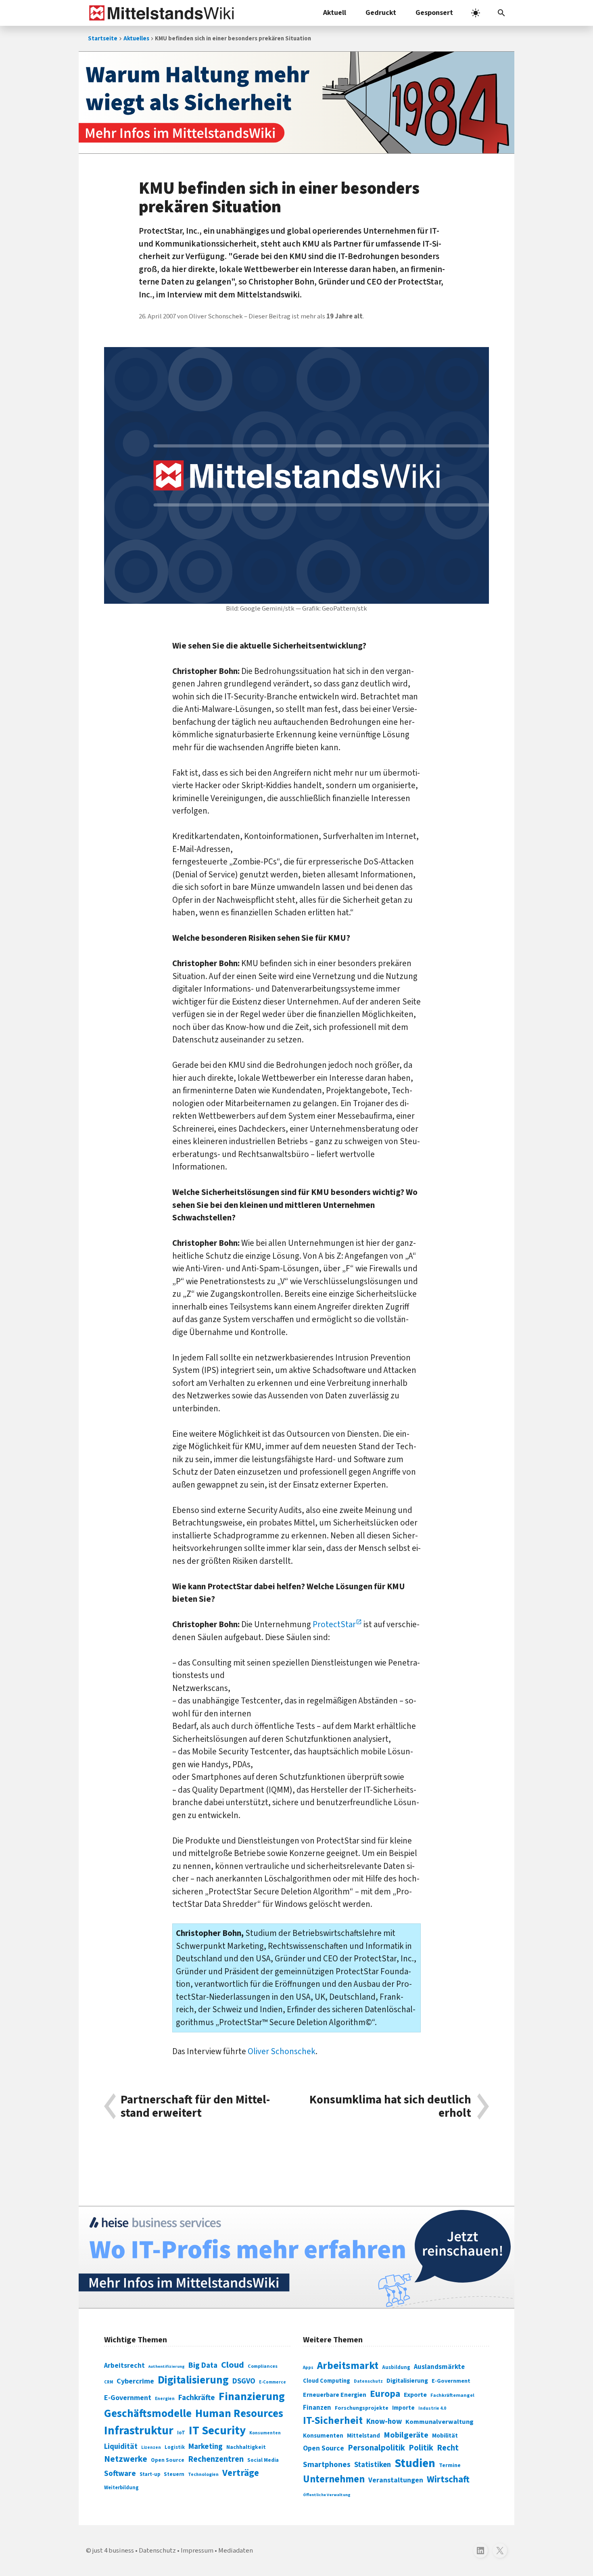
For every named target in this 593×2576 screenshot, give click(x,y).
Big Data (203, 2365)
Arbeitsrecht (124, 2366)
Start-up (150, 2474)
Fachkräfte (197, 2398)
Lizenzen (151, 2447)
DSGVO (244, 2381)
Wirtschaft (448, 2479)
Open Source (168, 2460)
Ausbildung (396, 2367)
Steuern (174, 2474)
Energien (165, 2399)
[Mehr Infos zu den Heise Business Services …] (296, 2257)
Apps (308, 2367)
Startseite (103, 39)
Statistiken (373, 2465)
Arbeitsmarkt (348, 2366)
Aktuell (335, 13)
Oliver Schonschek (282, 2051)
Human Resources (239, 2414)
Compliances (263, 2366)
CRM (109, 2382)
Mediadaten (236, 2551)
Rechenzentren (216, 2459)
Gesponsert (434, 13)
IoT (181, 2433)
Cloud (233, 2365)
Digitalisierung (193, 2380)
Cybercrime (135, 2381)
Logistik (175, 2447)
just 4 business (113, 2551)
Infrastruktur (139, 2431)
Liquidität (121, 2447)
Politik (421, 2448)
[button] (501, 13)
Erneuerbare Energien (335, 2395)
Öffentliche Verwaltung (327, 2495)
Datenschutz (368, 2381)
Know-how (384, 2421)
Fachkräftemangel (452, 2395)
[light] (476, 13)
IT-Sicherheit (333, 2421)
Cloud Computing (327, 2381)
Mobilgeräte (406, 2435)
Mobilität (445, 2436)
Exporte (415, 2395)
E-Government (128, 2398)
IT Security (217, 2431)
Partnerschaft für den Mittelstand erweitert (195, 2106)
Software (120, 2473)
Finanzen (317, 2408)
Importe (403, 2408)
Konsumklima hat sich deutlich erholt (390, 2106)
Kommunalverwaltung (440, 2422)
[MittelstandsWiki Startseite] (160, 13)
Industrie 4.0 (432, 2408)
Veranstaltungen (396, 2480)
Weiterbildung (121, 2488)
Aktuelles (136, 39)
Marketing (206, 2447)
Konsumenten (265, 2433)
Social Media (263, 2460)
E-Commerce (272, 2382)
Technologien (203, 2475)
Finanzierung (252, 2396)
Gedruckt (381, 13)
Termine (450, 2465)
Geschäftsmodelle (148, 2414)
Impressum (197, 2551)
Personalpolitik (376, 2448)
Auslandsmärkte (439, 2367)
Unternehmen (334, 2479)
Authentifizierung (167, 2366)
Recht (448, 2448)
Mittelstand (363, 2436)
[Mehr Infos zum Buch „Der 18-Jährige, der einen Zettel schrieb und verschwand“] (296, 103)
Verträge (241, 2473)
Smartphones (327, 2465)
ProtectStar (334, 1624)
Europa (385, 2394)
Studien (415, 2463)
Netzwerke (126, 2459)
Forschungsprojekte (362, 2408)
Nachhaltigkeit (246, 2447)
